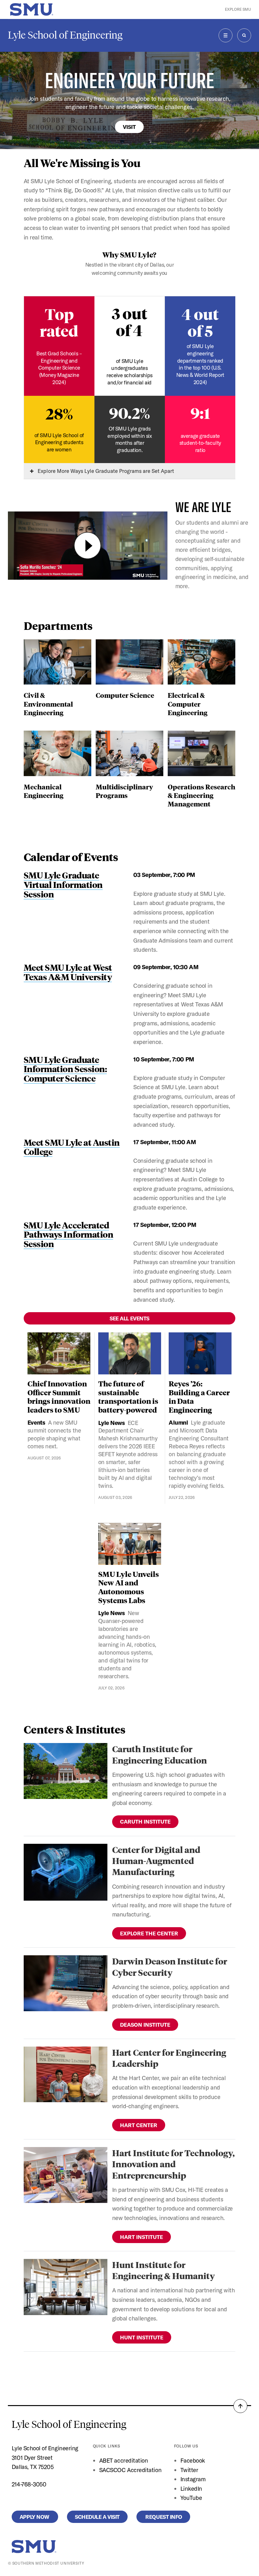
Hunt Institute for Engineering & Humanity (163, 2270)
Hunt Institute (142, 2337)
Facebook (193, 2460)
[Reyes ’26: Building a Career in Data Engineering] (200, 1353)
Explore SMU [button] (238, 9)
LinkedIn (191, 2489)
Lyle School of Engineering (65, 35)
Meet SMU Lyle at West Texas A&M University (68, 972)
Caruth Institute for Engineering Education (160, 1754)
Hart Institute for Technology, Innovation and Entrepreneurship (173, 2164)
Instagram (193, 2479)
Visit (129, 127)
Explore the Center (149, 1933)
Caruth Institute (145, 1822)
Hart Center (139, 2125)
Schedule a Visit (97, 2517)
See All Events (129, 1318)
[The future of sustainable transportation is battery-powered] (130, 1353)
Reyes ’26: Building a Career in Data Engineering (199, 1397)
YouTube (191, 2498)
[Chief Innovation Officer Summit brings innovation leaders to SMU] (59, 1353)
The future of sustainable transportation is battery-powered (128, 1397)
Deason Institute (145, 2025)
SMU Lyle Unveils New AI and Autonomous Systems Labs (129, 1587)
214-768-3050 (29, 2484)
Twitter (189, 2470)
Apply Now (35, 2517)
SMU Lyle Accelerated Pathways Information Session (69, 1234)
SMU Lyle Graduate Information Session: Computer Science (65, 1069)
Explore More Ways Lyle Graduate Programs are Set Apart (105, 471)
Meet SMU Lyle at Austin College (72, 1147)
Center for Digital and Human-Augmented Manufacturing (156, 1861)
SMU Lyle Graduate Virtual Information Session (63, 884)
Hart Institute (142, 2237)
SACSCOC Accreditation (130, 2470)
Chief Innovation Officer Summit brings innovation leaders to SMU (59, 1397)
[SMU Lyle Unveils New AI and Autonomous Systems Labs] (130, 1544)
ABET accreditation (124, 2460)
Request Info (163, 2517)
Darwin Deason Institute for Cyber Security (170, 1966)
